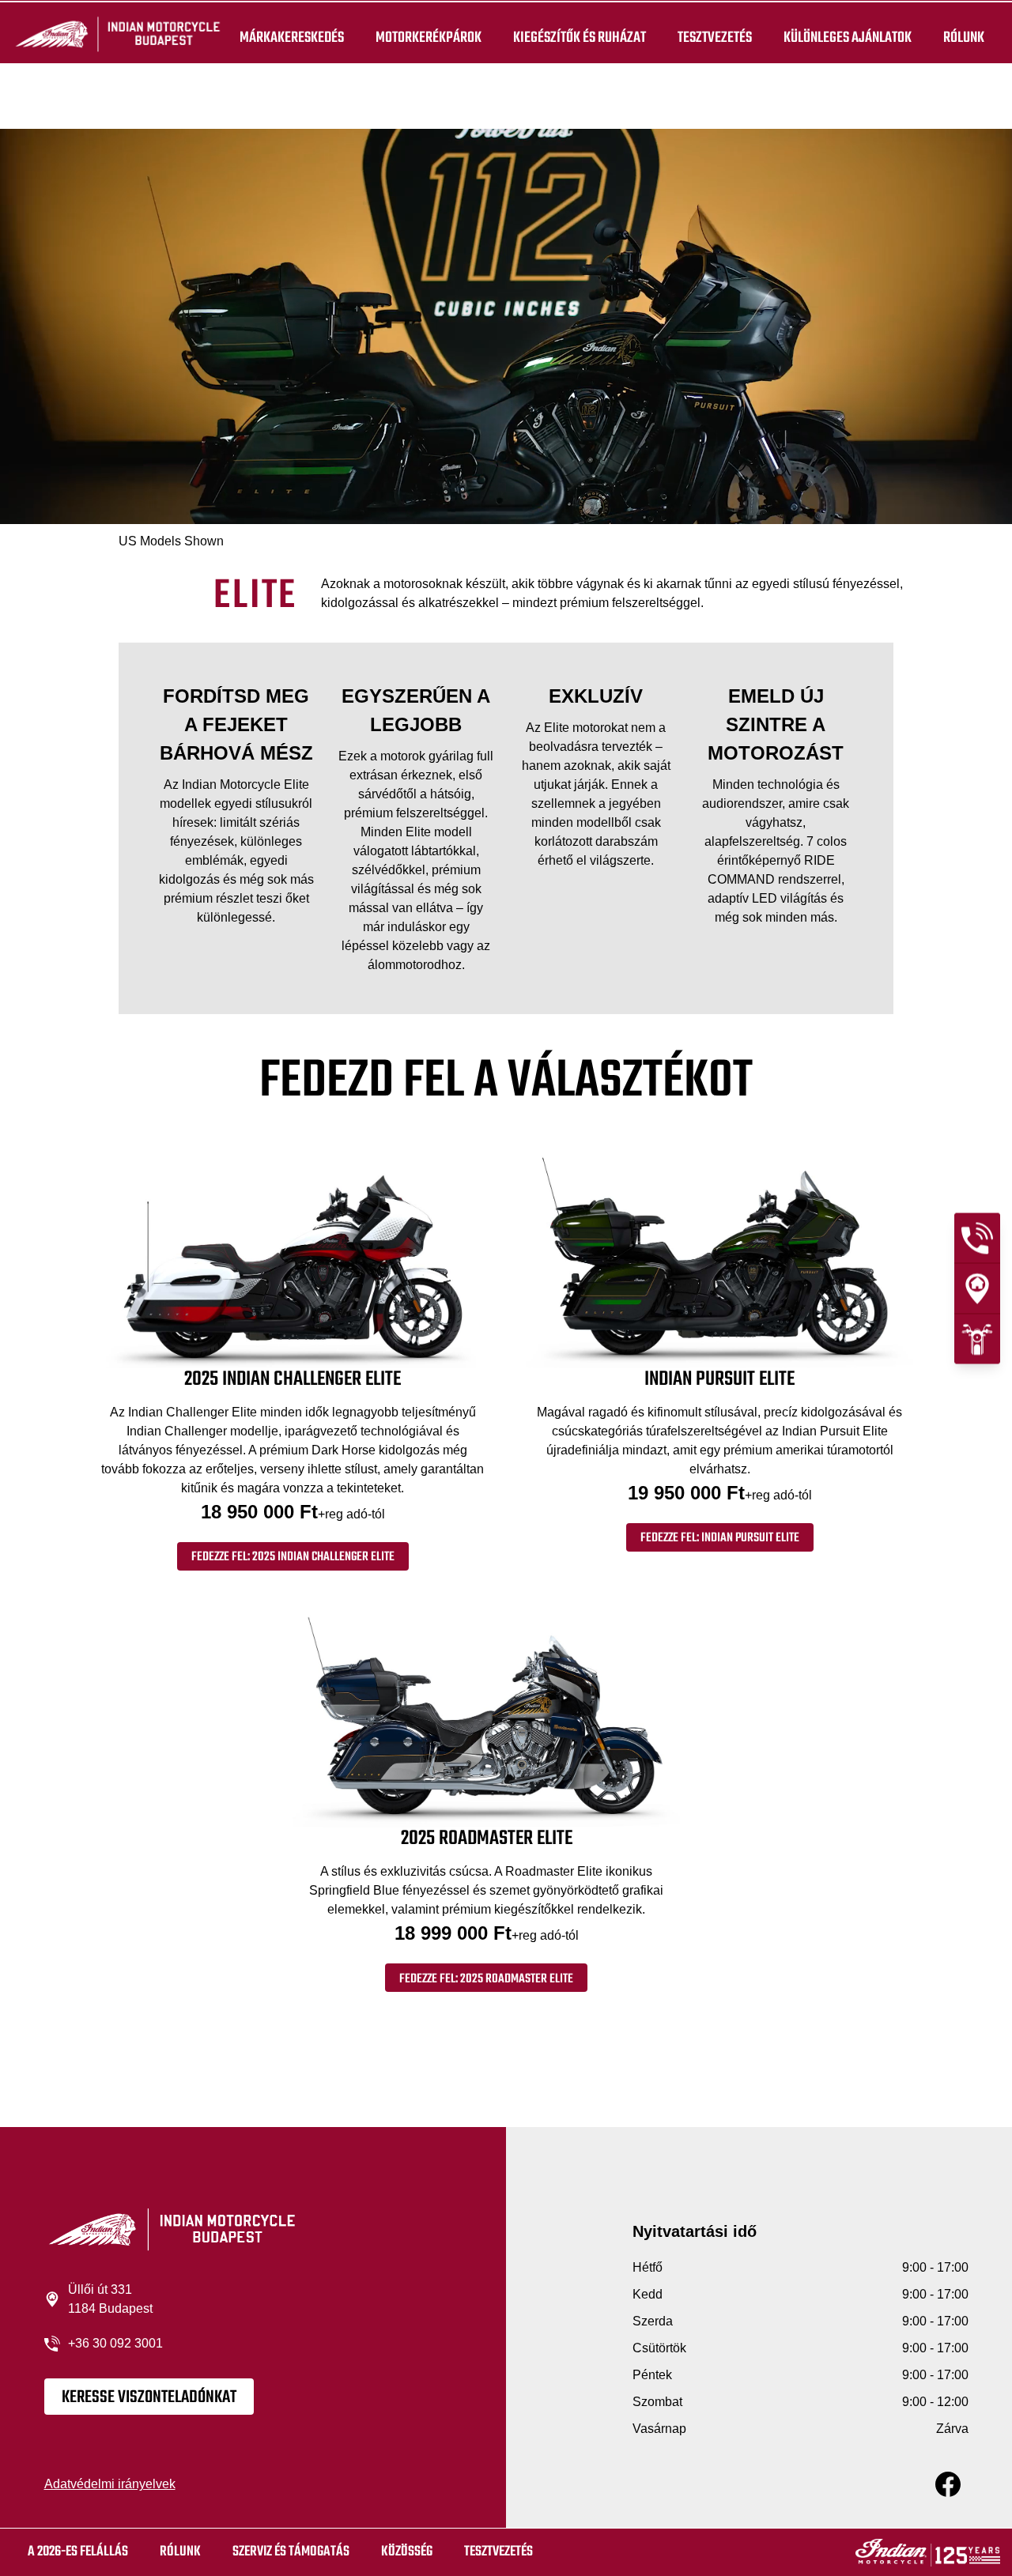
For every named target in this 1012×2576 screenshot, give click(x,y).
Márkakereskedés (292, 38)
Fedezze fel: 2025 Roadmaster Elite (486, 1979)
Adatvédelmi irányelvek (110, 2484)
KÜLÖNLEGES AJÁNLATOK (848, 38)
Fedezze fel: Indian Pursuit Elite (720, 1538)
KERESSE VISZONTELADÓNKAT (149, 2397)
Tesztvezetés (715, 38)
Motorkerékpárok (429, 38)
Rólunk (964, 38)
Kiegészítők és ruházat (580, 38)
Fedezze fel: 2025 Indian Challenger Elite (293, 1557)
